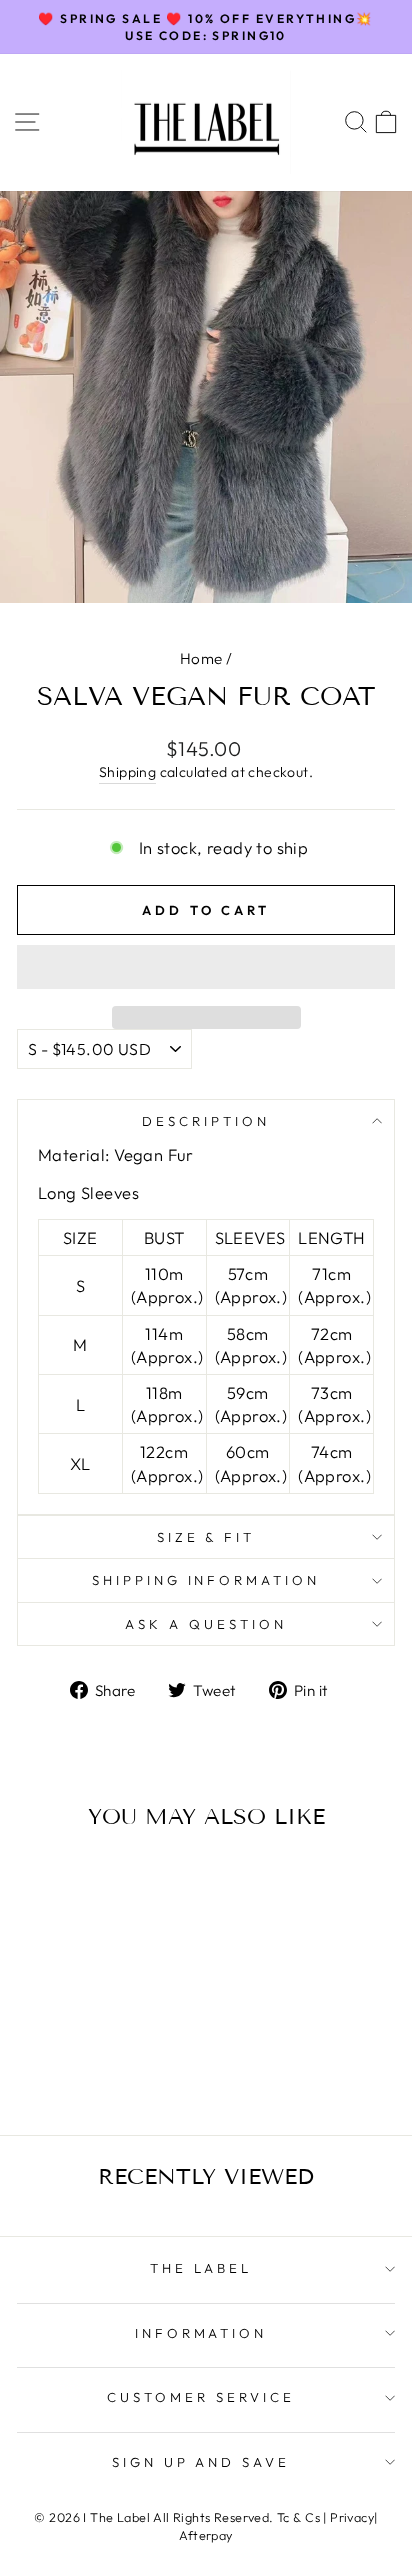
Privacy (352, 2517)
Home (201, 658)
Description (206, 1121)
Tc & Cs (298, 2517)
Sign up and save (201, 2462)
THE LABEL (201, 2268)
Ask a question (206, 1624)
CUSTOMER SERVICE (201, 2397)
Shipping (127, 772)
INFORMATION (201, 2333)
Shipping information (206, 1580)
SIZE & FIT (206, 1537)
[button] (206, 967)
